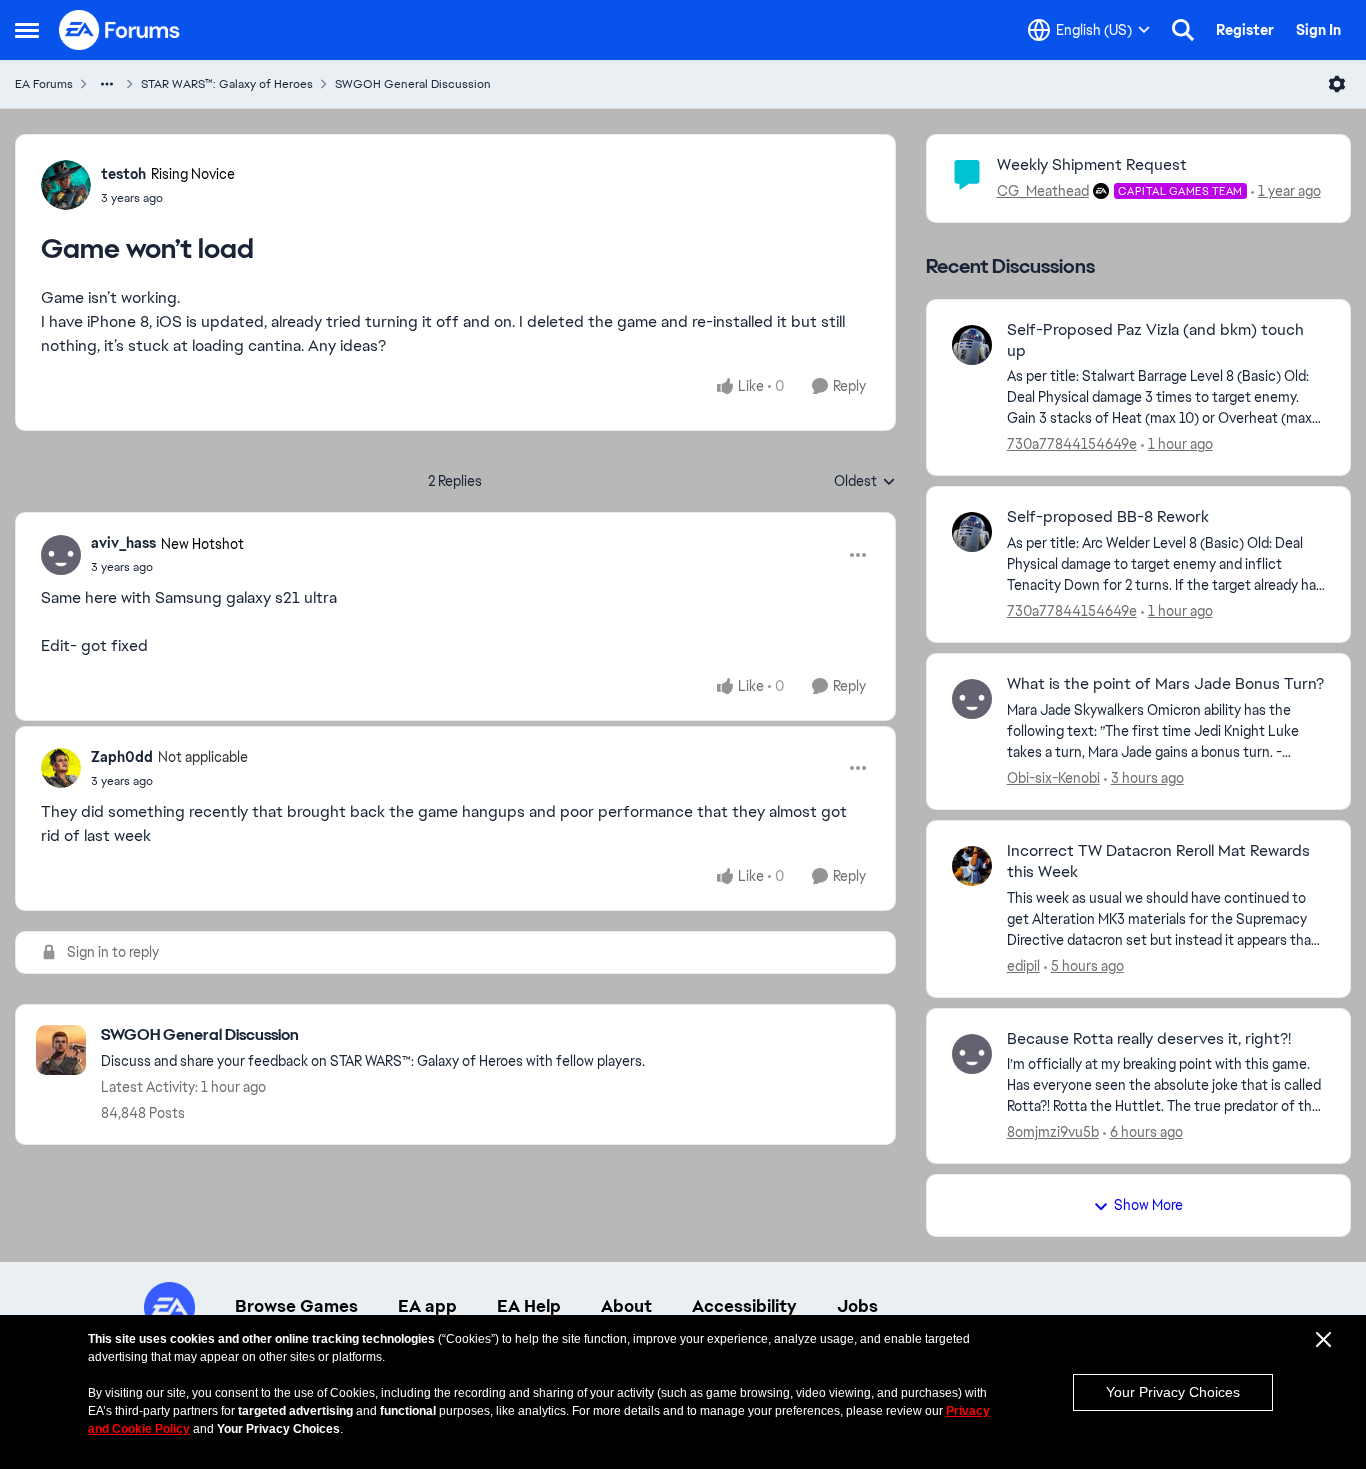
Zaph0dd (122, 757)
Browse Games (296, 1306)
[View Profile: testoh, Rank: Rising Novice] (66, 185)
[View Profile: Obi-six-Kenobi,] (972, 699)
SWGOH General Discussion (413, 84)
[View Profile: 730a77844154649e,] (972, 345)
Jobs (857, 1306)
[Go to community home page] (120, 30)
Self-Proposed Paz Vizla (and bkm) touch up (1155, 340)
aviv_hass (123, 543)
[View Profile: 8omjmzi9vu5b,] (972, 1054)
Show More (1148, 1205)
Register (1245, 30)
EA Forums (44, 84)
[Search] (1183, 30)
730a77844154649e (1072, 444)
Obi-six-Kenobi (1053, 778)
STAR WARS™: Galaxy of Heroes (227, 84)
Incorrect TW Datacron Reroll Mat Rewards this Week (1158, 861)
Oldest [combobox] (865, 482)
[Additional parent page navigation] (107, 84)
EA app (427, 1306)
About (626, 1306)
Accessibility (744, 1306)
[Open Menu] (1337, 84)
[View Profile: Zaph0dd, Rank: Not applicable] (61, 768)
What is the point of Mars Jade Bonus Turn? (1165, 684)
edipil (1023, 966)
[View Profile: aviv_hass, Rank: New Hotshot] (61, 555)
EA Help (529, 1306)
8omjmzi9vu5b (1053, 1132)
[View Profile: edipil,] (972, 866)
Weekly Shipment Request (1092, 164)
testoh (123, 174)
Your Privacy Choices (1173, 1392)
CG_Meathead (1043, 191)
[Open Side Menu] (27, 30)
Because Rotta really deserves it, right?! (1149, 1039)
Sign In (1318, 30)
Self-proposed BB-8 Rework (1108, 517)
